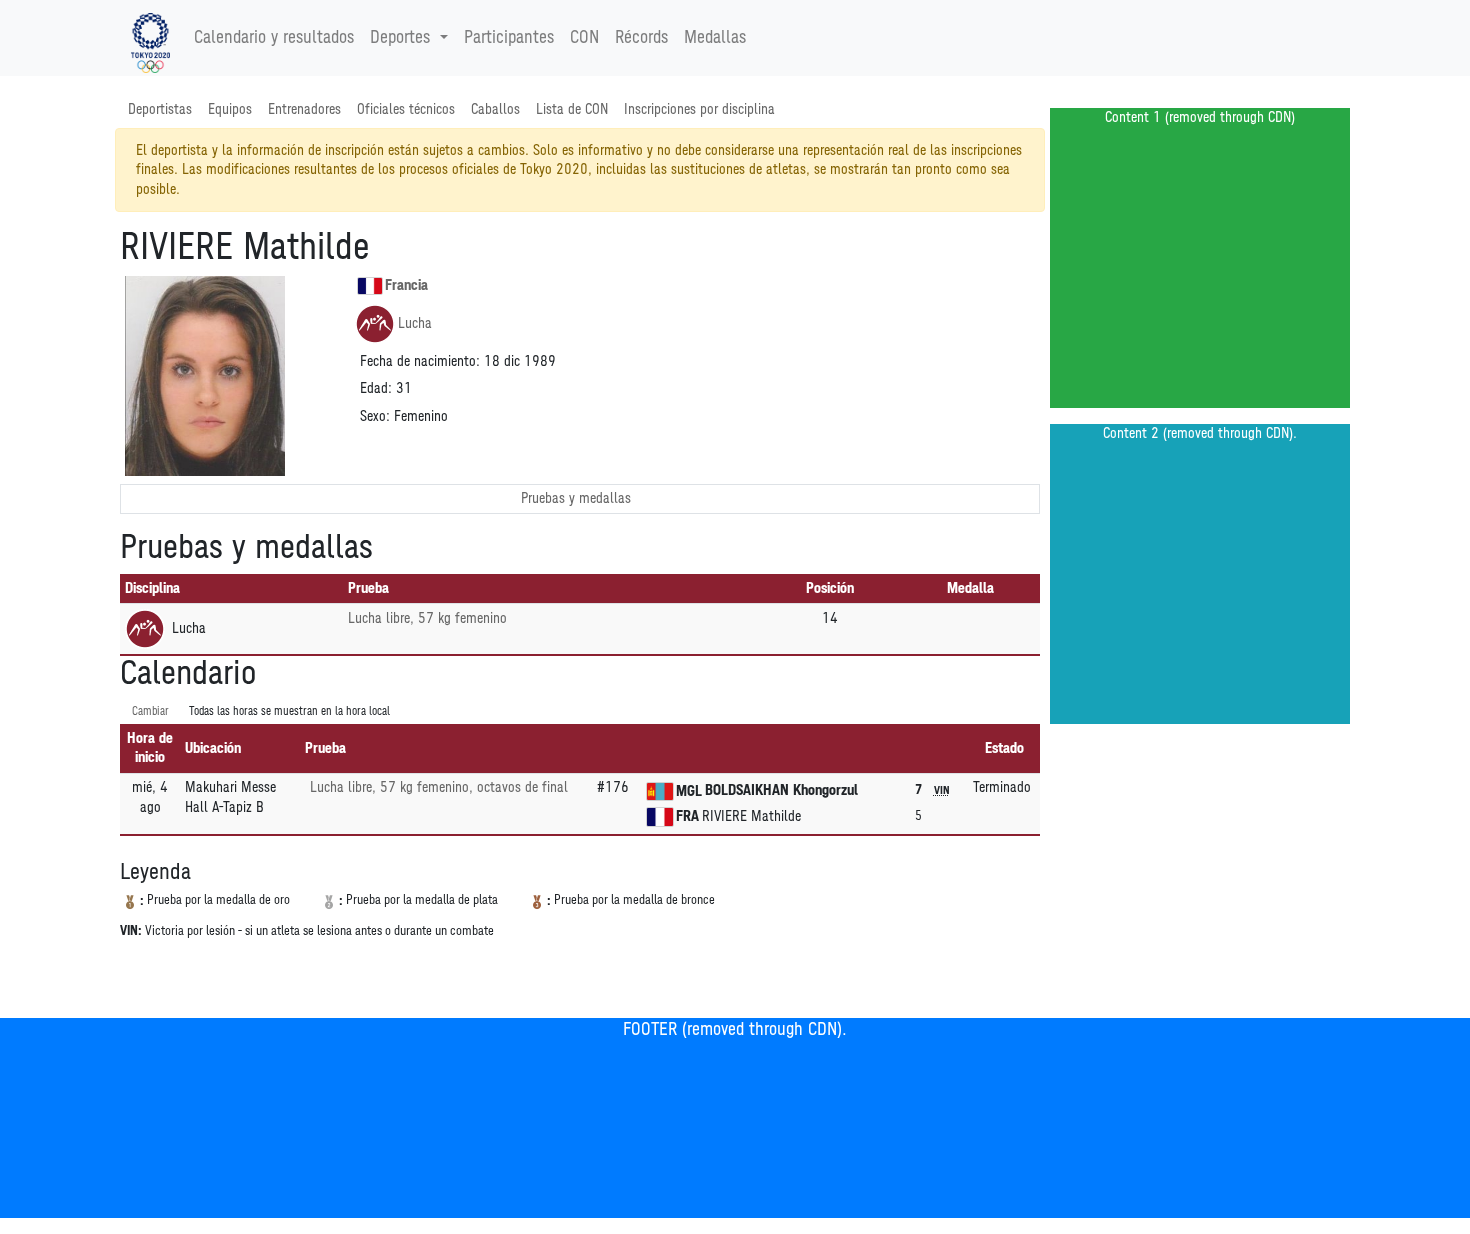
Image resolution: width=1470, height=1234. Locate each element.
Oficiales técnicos (406, 109)
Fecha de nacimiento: (420, 361)
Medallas (715, 38)
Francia (406, 285)
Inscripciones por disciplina (699, 109)
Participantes (509, 38)
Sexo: (375, 416)
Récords (641, 38)
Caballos (495, 109)
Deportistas (160, 109)
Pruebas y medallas (576, 498)
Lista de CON (572, 109)
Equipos (230, 109)
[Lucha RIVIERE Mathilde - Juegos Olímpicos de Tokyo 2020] (150, 38)
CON (584, 38)
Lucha (415, 323)
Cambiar (150, 711)
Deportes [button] (400, 38)
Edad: (376, 388)
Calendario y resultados (274, 38)
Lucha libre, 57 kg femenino (427, 618)
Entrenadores (304, 109)
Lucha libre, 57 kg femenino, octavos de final (439, 787)
